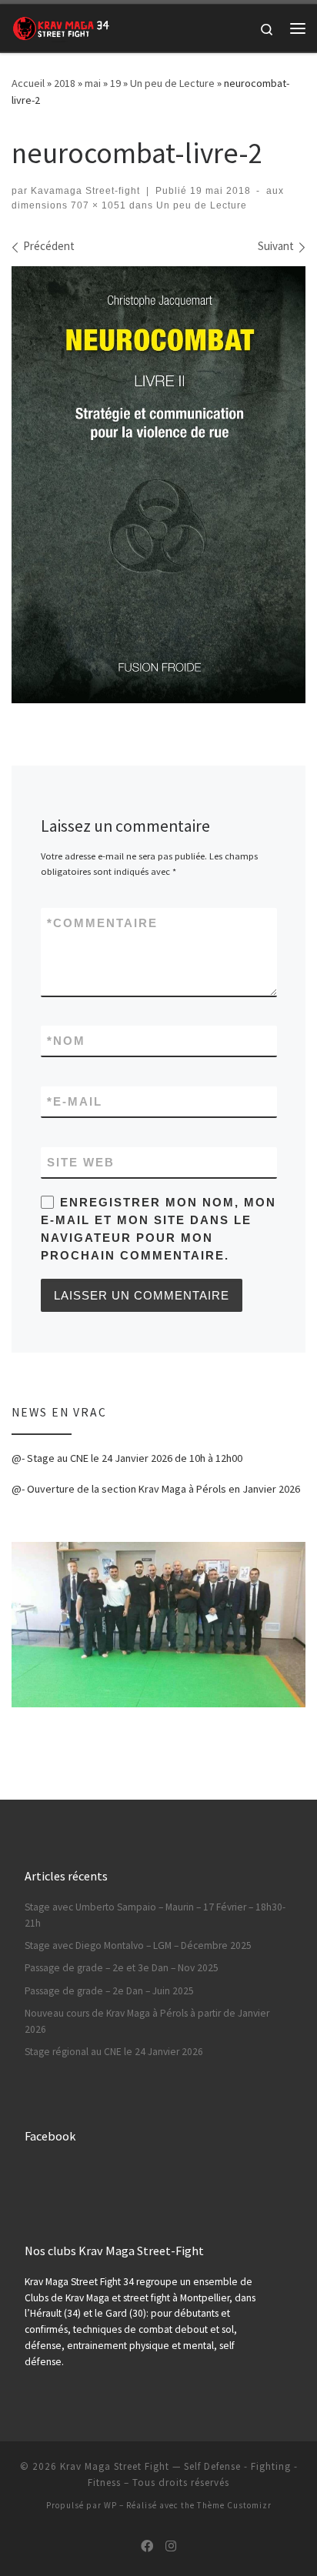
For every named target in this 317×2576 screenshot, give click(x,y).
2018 (65, 83)
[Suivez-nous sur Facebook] (147, 2546)
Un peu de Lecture (172, 83)
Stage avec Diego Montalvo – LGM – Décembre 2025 (138, 1945)
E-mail (75, 1101)
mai (93, 83)
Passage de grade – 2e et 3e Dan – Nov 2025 (122, 1968)
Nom (66, 1041)
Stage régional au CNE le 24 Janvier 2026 (114, 2052)
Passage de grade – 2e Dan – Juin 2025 (109, 1991)
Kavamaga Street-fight (85, 191)
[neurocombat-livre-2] (158, 485)
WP (110, 2505)
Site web (81, 1162)
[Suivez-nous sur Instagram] (171, 2546)
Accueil (28, 83)
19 (115, 83)
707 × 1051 (97, 205)
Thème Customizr (234, 2505)
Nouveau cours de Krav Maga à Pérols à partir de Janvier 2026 (147, 2021)
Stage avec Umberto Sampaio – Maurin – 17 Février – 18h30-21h (155, 1915)
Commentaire (102, 923)
